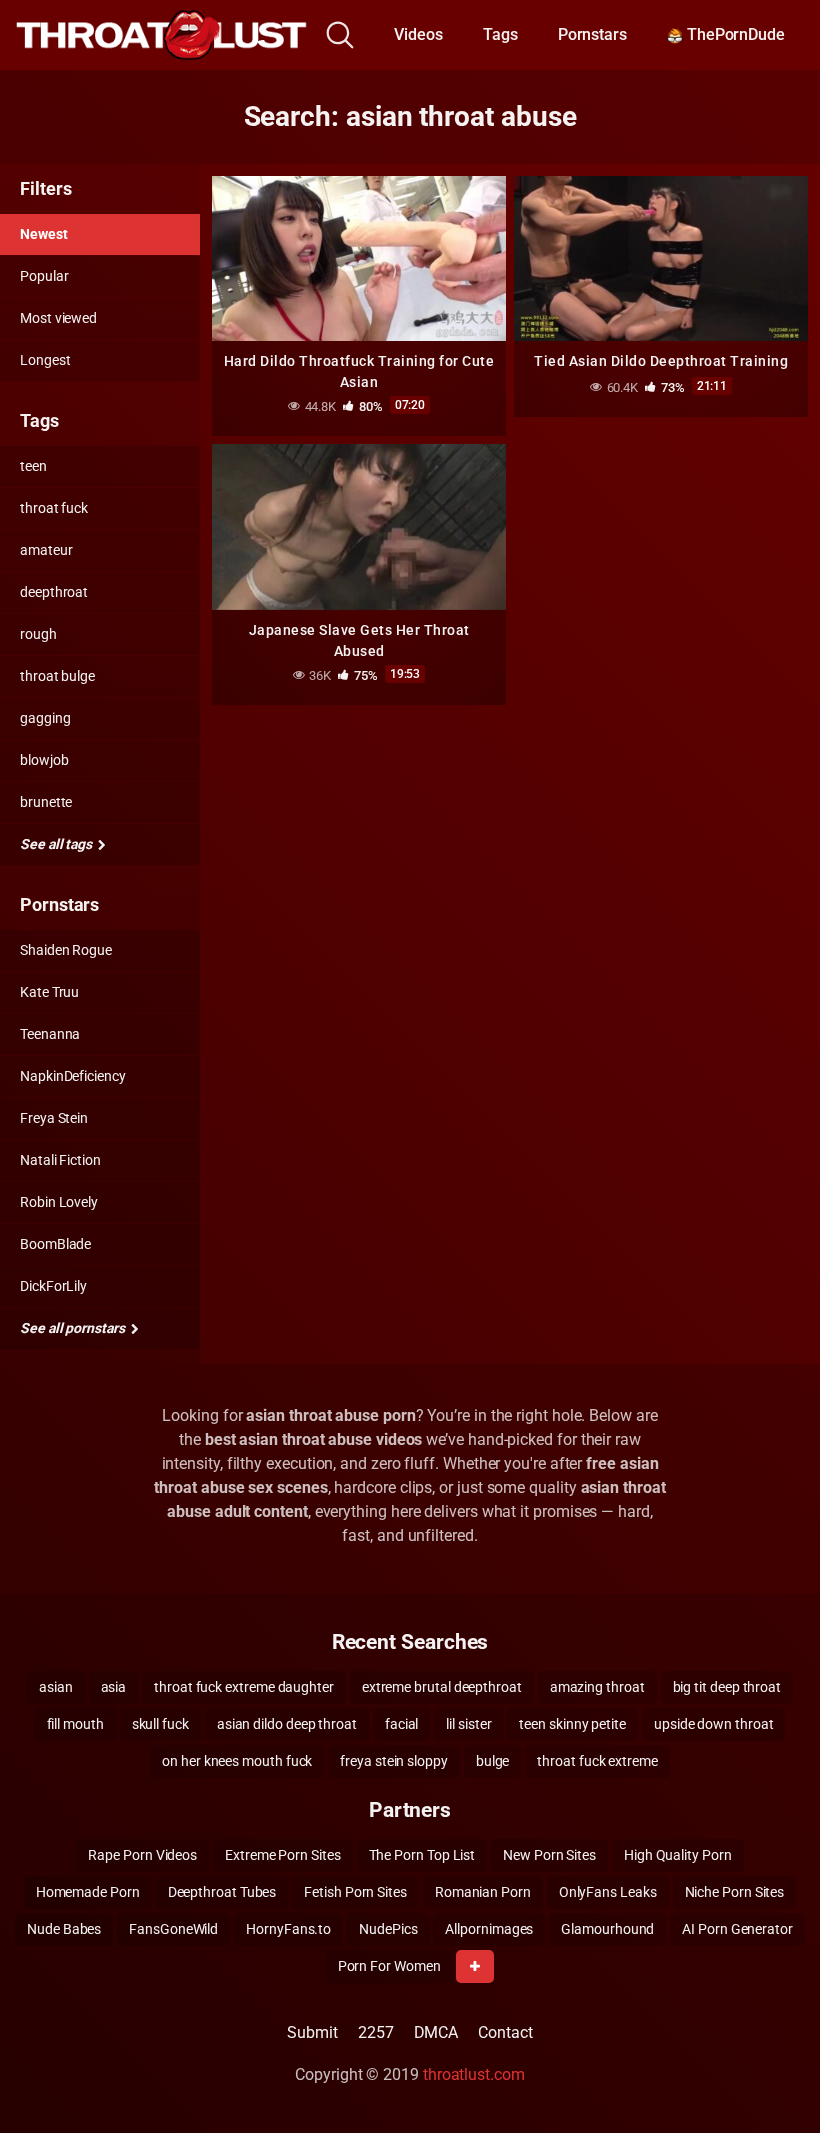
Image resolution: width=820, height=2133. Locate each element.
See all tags (57, 844)
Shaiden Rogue (66, 950)
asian (56, 1687)
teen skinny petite (572, 1724)
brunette (46, 802)
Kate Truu (49, 992)
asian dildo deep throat (287, 1724)
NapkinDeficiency (73, 1076)
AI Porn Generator (737, 1929)
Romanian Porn (483, 1892)
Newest (44, 234)
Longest (45, 360)
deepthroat (54, 592)
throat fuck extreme (597, 1761)
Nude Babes (64, 1929)
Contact (505, 2032)
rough (38, 634)
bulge (493, 1761)
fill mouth (75, 1724)
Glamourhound (607, 1929)
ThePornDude (734, 34)
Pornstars (592, 34)
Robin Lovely (59, 1202)
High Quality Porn (678, 1855)
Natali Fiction (60, 1160)
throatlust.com (474, 2074)
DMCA (436, 2032)
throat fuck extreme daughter (244, 1687)
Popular (44, 276)
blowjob (44, 760)
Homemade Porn (88, 1892)
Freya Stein (54, 1118)
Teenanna (50, 1034)
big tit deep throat (727, 1687)
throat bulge (57, 676)
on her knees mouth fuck (237, 1761)
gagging (45, 718)
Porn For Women (389, 1966)
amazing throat (597, 1687)
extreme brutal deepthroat (442, 1687)
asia (114, 1687)
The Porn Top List (422, 1855)
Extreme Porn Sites (283, 1855)
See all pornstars (74, 1328)
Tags (500, 34)
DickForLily (53, 1286)
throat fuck (54, 508)
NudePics (388, 1929)
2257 (376, 2032)
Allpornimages (489, 1929)
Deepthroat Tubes (222, 1892)
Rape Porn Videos (142, 1855)
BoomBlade (55, 1244)
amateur (46, 550)
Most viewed (58, 318)
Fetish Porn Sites (355, 1892)
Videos (418, 34)
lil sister (468, 1724)
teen (33, 466)
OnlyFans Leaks (608, 1892)
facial (402, 1724)
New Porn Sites (549, 1855)
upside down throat (714, 1724)
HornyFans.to (288, 1929)
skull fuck (160, 1724)
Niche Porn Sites (735, 1892)
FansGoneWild (173, 1929)
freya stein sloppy (394, 1761)
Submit (312, 2032)
